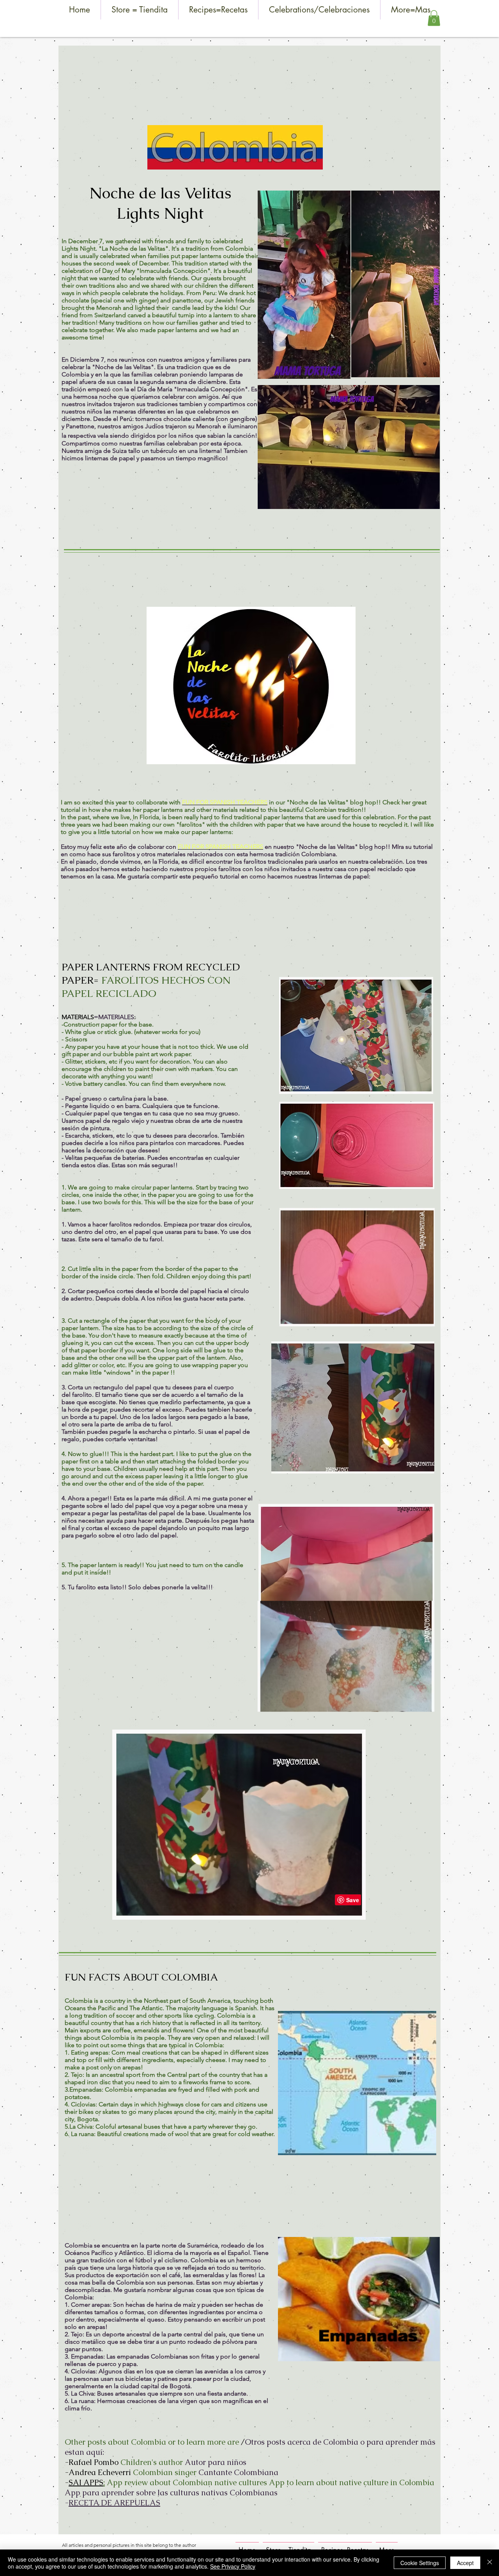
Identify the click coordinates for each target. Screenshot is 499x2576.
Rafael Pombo (94, 2462)
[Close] (490, 2563)
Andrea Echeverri (100, 2472)
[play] (423, 2354)
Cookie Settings (420, 2563)
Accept (465, 2563)
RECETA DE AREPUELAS (114, 2503)
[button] (434, 18)
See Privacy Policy (233, 2566)
